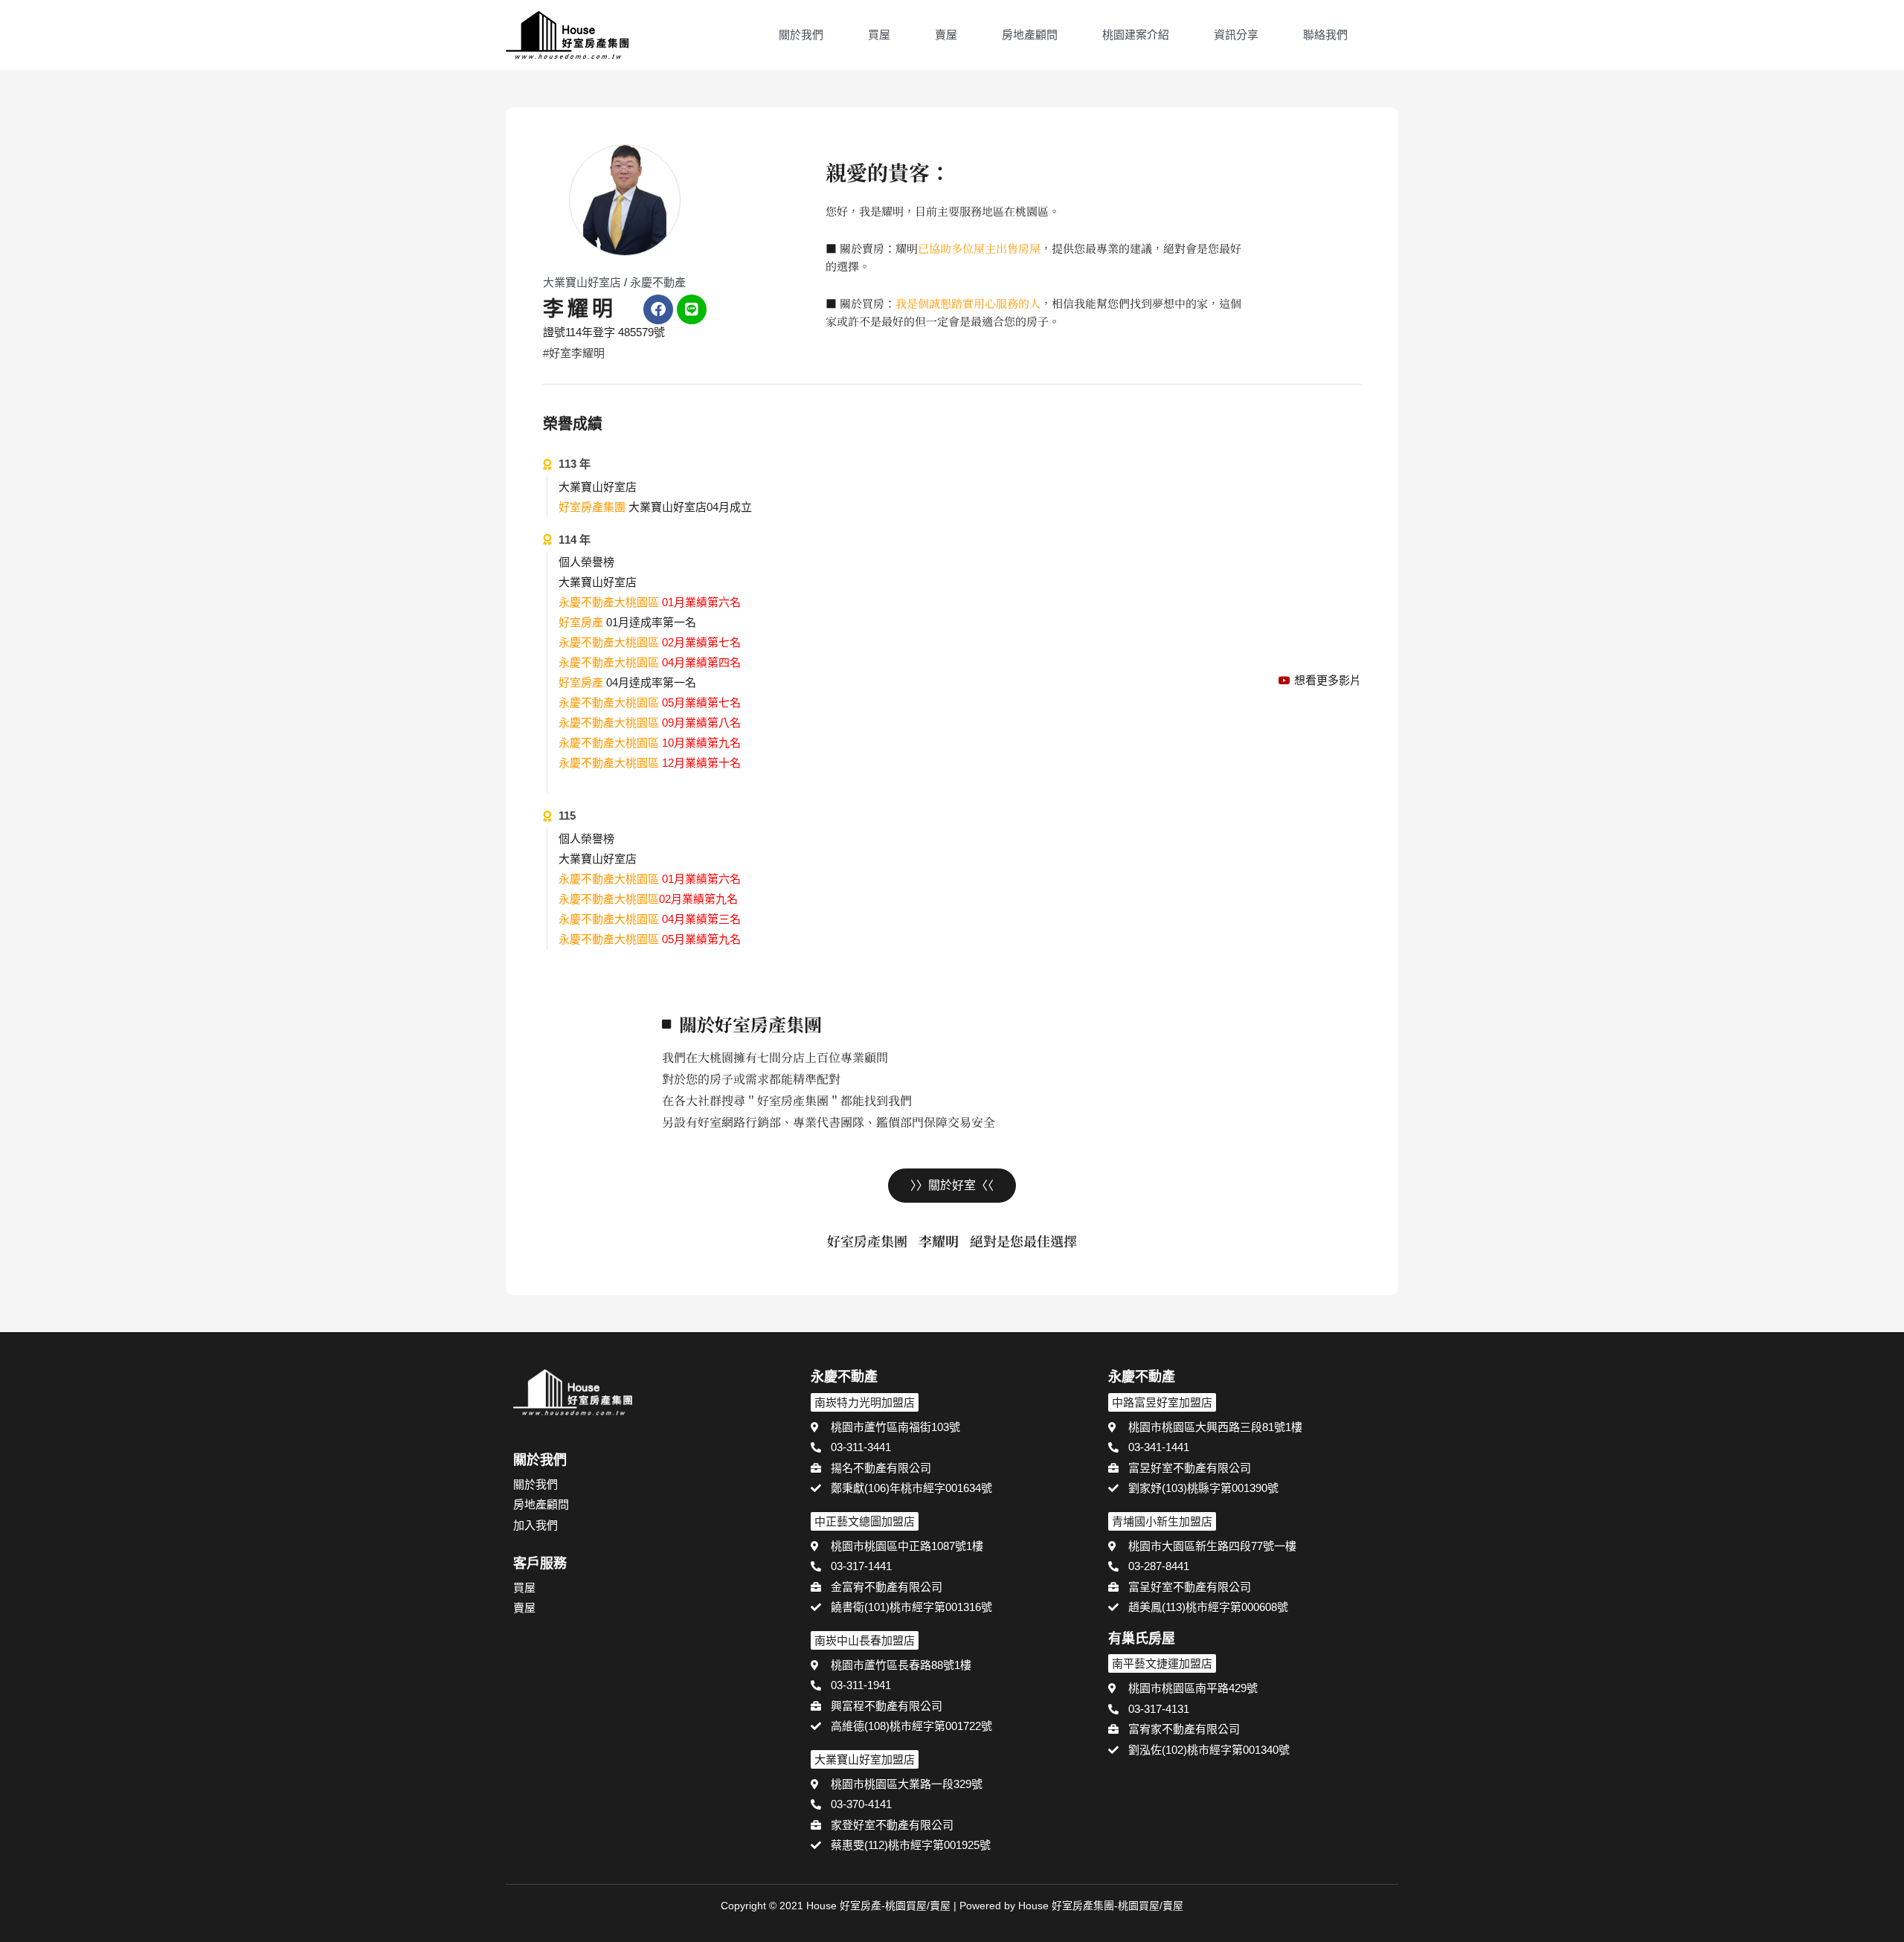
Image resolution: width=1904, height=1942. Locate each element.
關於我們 (801, 35)
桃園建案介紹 (1136, 35)
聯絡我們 (1325, 35)
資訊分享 (1236, 35)
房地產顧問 (1030, 35)
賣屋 (946, 35)
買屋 (879, 35)
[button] (1392, 36)
